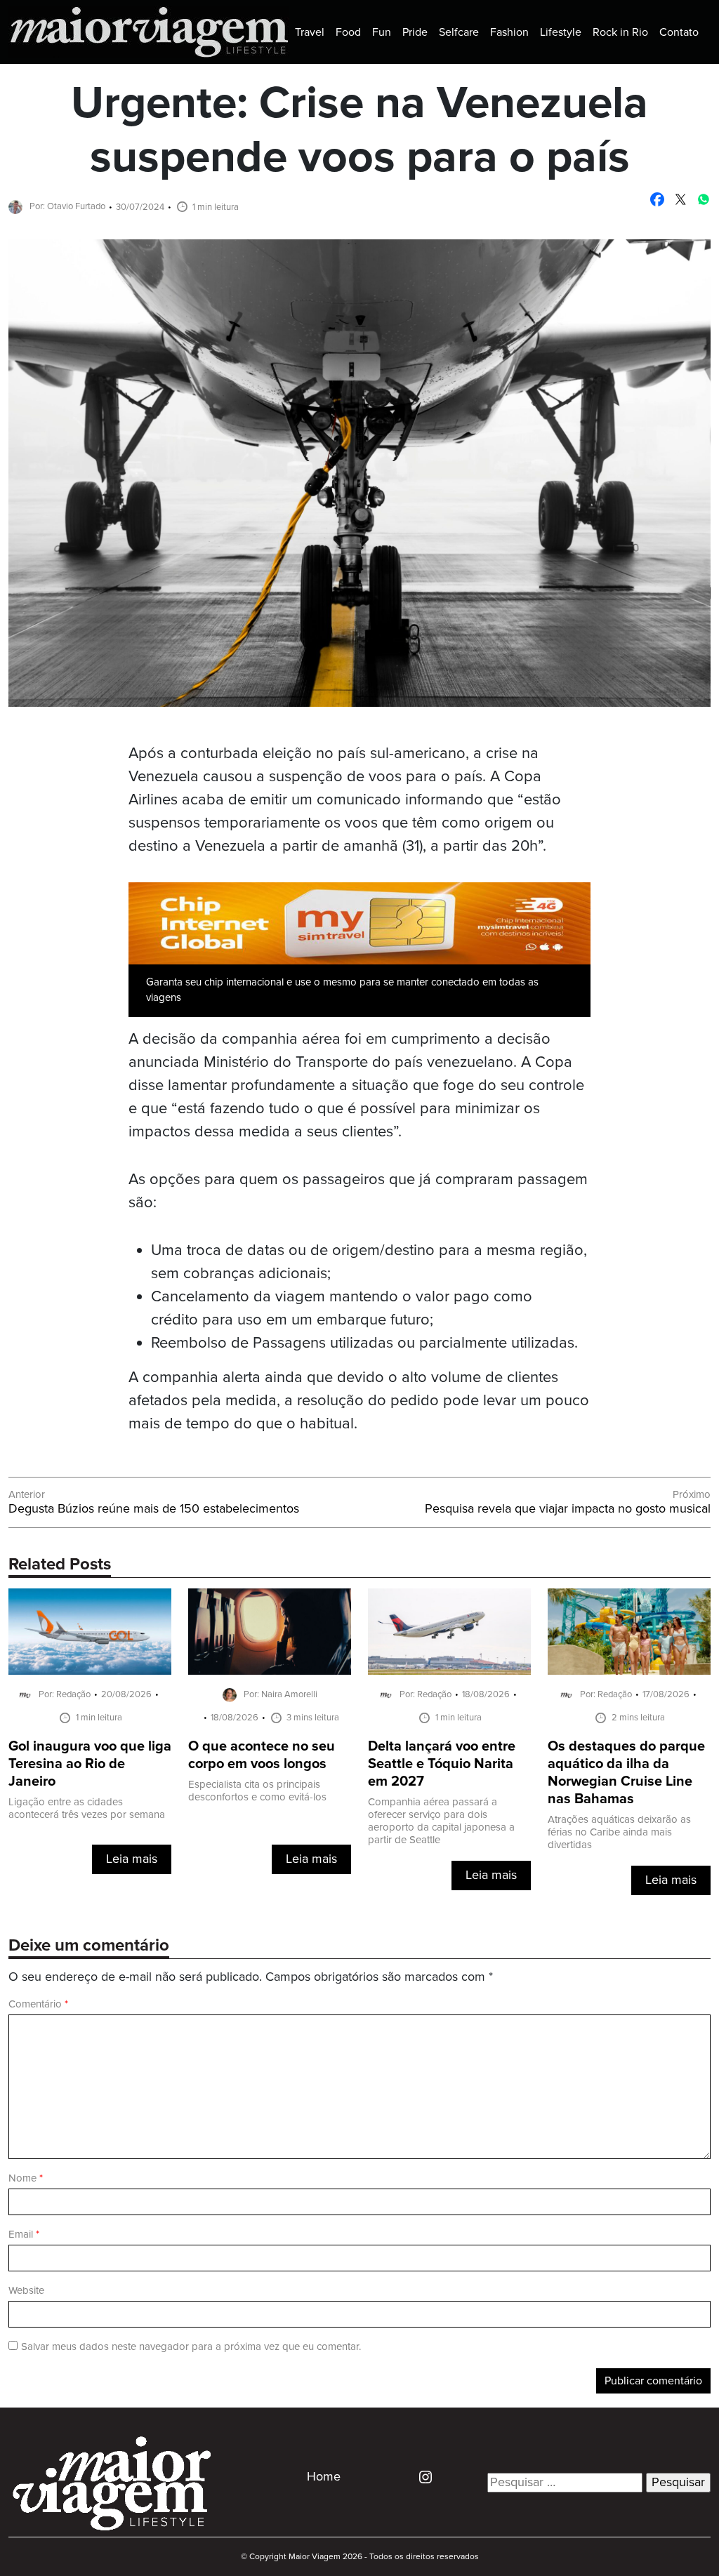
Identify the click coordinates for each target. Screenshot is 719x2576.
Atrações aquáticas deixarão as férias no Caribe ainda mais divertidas (619, 1832)
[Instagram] (420, 2477)
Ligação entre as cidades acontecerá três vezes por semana (87, 1808)
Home (324, 2477)
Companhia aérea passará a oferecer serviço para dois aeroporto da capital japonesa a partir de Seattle (441, 1821)
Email (24, 2235)
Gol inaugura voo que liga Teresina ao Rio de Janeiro (90, 1764)
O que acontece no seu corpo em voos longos (262, 1755)
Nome (26, 2178)
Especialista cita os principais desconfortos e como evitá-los (257, 1791)
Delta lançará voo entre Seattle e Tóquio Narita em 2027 (442, 1764)
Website (26, 2291)
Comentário (38, 2004)
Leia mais (132, 1859)
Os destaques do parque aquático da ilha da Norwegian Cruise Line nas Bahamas (626, 1773)
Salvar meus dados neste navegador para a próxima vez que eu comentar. (191, 2347)
